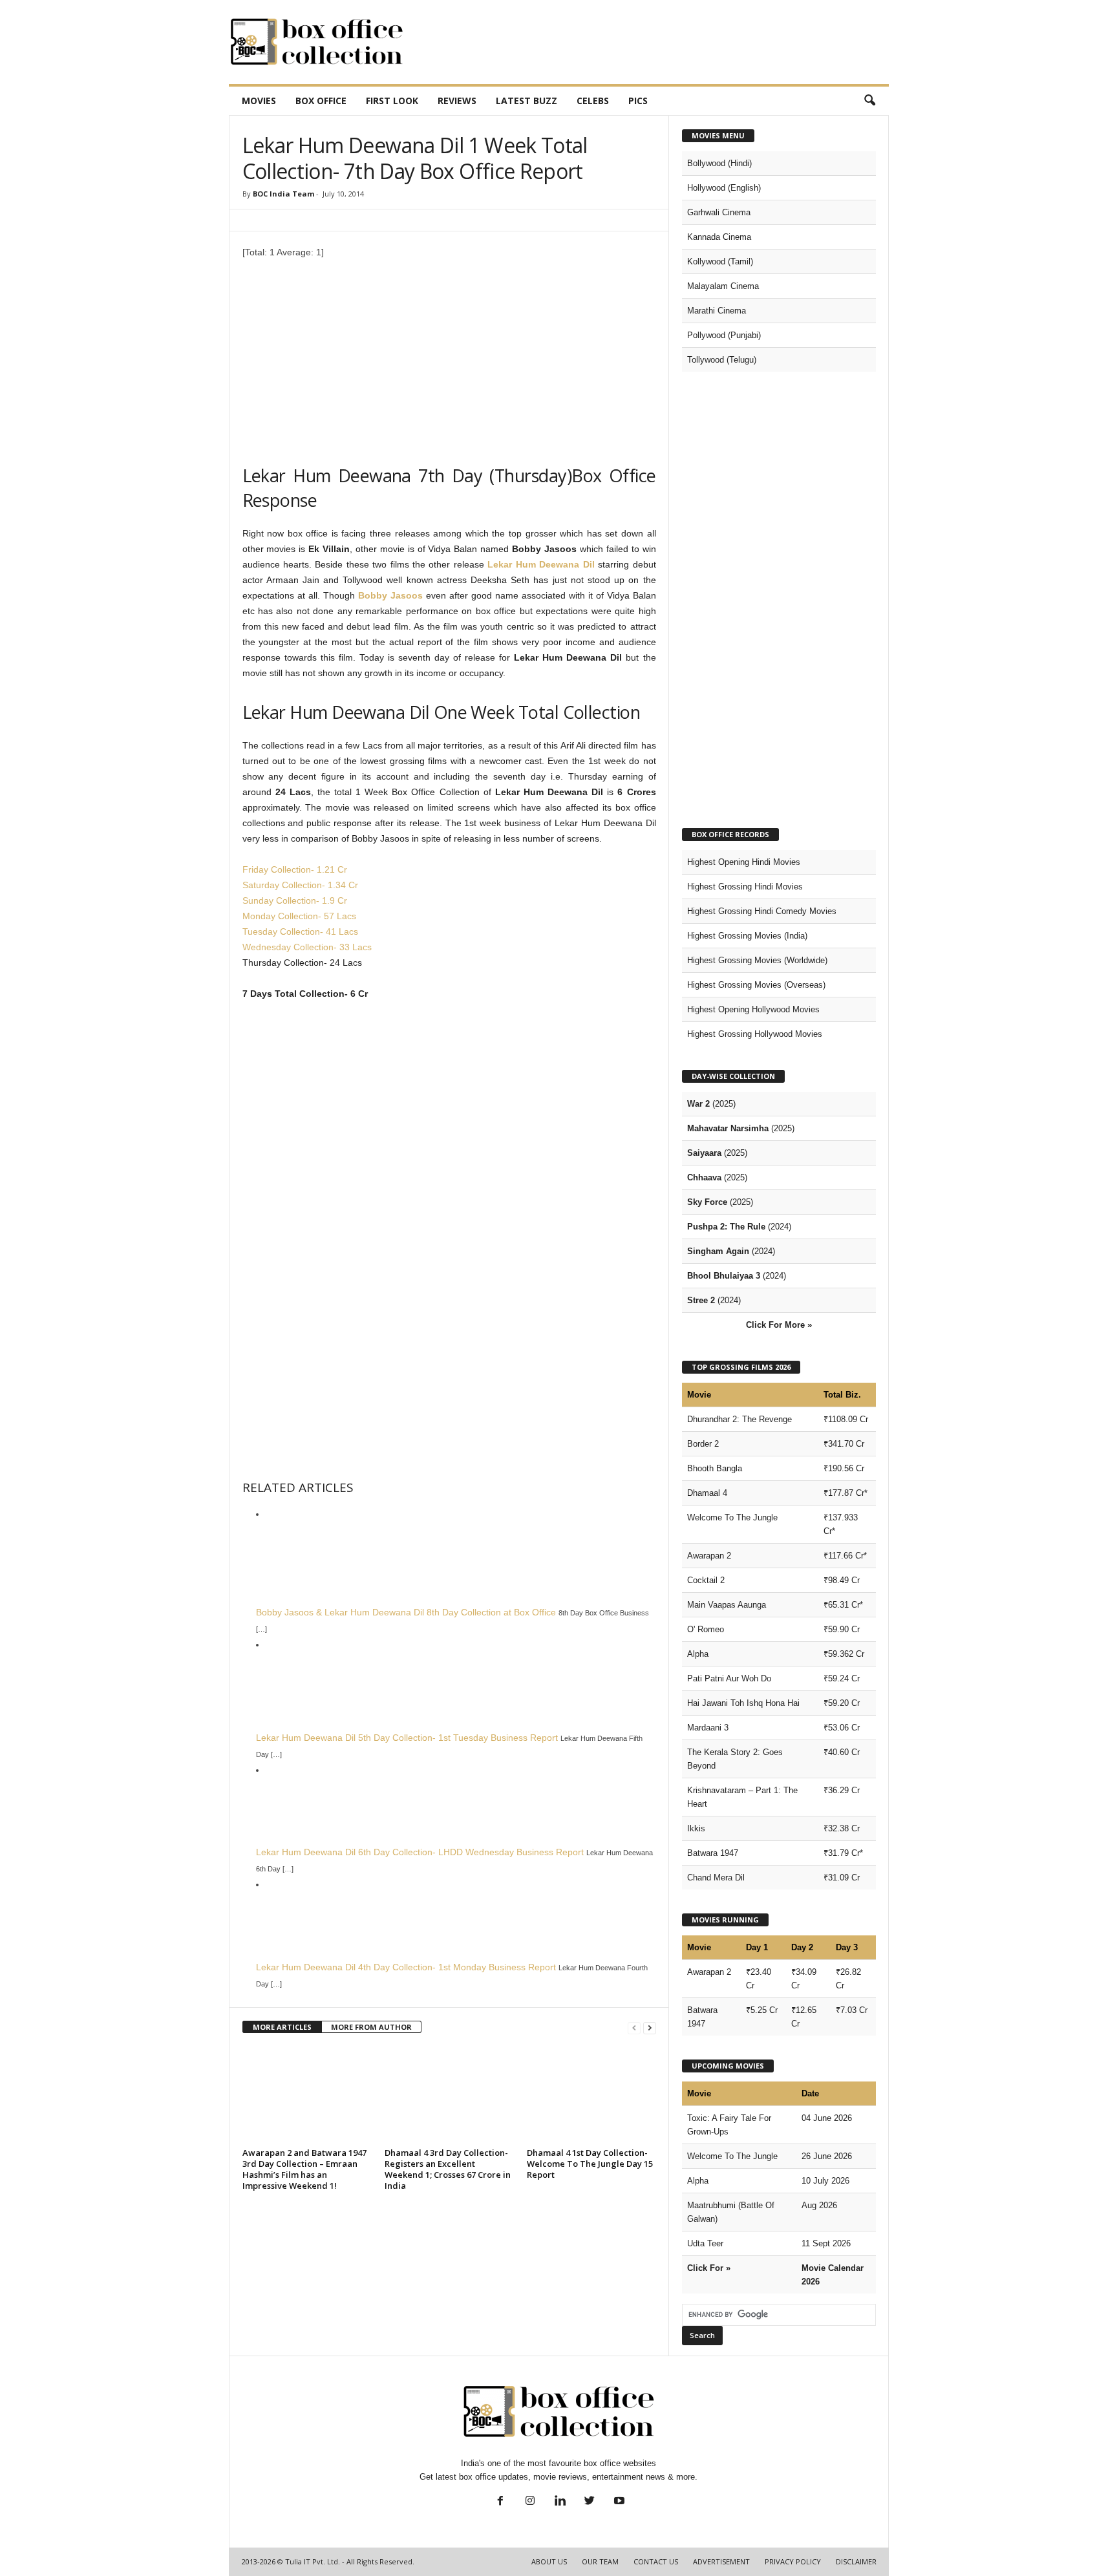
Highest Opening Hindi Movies (744, 862)
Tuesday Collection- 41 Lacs (300, 931)
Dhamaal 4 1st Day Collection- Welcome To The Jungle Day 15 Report (590, 2164)
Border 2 (703, 1444)
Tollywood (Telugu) (722, 360)
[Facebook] (500, 2502)
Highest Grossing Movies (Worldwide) (757, 960)
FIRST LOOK (392, 101)
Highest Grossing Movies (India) (747, 936)
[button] (869, 101)
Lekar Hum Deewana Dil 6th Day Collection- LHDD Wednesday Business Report (420, 1852)
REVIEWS (457, 101)
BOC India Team (283, 194)
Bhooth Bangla (715, 1468)
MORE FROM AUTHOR (371, 2027)
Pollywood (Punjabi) (724, 335)
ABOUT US (549, 2561)
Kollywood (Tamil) (720, 261)
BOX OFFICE (321, 101)
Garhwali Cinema (719, 212)
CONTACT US (656, 2561)
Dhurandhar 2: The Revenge (739, 1419)
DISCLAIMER (856, 2561)
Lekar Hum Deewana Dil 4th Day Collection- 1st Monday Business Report (406, 1967)
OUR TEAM (600, 2561)
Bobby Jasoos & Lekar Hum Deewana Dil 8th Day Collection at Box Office (406, 1612)
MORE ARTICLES (282, 2027)
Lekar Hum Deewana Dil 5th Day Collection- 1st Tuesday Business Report (407, 1738)
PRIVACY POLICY (793, 2561)
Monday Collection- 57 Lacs (299, 916)
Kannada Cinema (719, 237)
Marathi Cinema (717, 311)
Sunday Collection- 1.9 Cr (295, 900)
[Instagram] (530, 2502)
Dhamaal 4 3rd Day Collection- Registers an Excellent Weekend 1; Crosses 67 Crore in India (448, 2169)
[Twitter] (590, 2502)
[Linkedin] (560, 2502)
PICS (638, 101)
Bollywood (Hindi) (719, 163)
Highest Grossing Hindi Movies (745, 887)
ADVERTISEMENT (721, 2561)
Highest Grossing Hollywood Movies (755, 1034)
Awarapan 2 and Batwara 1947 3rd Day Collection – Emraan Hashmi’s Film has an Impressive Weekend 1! (304, 2169)
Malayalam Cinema (723, 286)
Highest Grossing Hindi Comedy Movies (762, 911)
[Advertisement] (654, 42)
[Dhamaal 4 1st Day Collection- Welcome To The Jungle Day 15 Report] (591, 2095)
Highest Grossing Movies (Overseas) (756, 985)
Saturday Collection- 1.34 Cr (300, 885)
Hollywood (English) (724, 188)
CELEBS (593, 101)
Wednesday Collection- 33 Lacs (307, 947)
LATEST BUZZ (527, 101)
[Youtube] (618, 2502)
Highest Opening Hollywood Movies (753, 1009)
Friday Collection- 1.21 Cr (295, 869)
